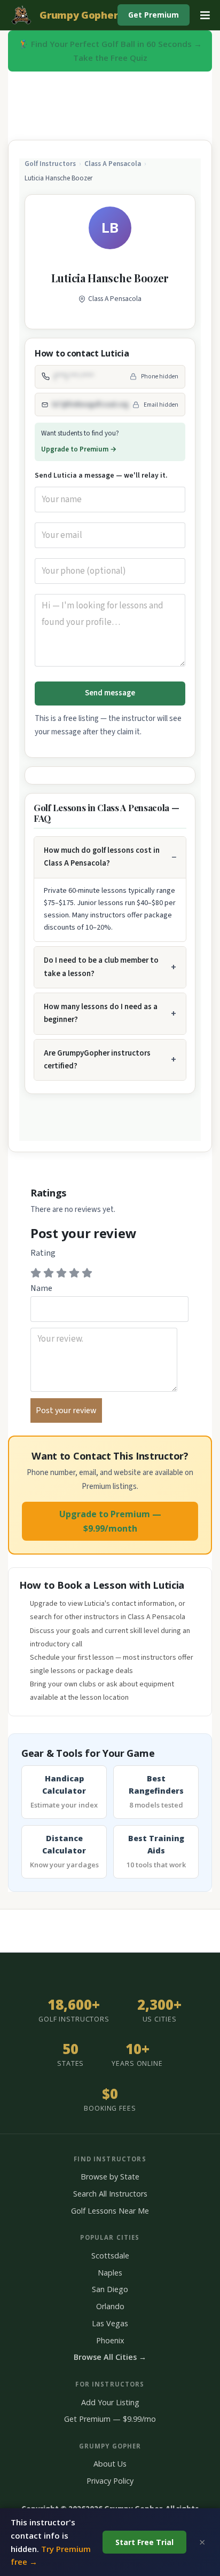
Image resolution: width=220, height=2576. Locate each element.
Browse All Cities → (110, 2357)
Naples (110, 2273)
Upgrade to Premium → (79, 449)
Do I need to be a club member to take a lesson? (101, 967)
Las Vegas (110, 2323)
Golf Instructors (50, 164)
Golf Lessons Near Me (110, 2211)
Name (41, 1288)
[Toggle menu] (205, 15)
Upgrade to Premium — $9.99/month (110, 1521)
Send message (110, 693)
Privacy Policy (110, 2481)
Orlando (110, 2306)
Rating (43, 1253)
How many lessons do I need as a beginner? (101, 1013)
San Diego (110, 2289)
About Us (110, 2464)
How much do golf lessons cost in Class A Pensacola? (102, 857)
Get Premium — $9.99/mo (110, 2419)
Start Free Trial (144, 2542)
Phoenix (110, 2340)
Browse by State (110, 2177)
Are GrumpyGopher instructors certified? (97, 1060)
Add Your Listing (110, 2402)
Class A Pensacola (113, 164)
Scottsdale (110, 2256)
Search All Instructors (110, 2194)
